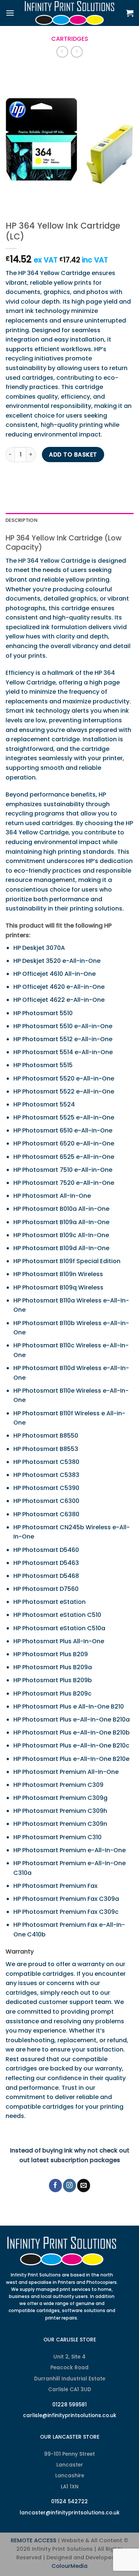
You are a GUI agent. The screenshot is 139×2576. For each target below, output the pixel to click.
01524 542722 (69, 2502)
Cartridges (70, 39)
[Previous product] (77, 52)
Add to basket (73, 455)
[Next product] (62, 52)
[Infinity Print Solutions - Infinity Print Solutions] (70, 13)
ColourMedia (69, 2566)
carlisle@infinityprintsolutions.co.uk (70, 2415)
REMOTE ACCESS (34, 2540)
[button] (10, 13)
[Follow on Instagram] (69, 2185)
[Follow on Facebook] (55, 2185)
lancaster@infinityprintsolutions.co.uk (70, 2513)
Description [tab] (21, 520)
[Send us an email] (84, 2185)
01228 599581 (69, 2405)
